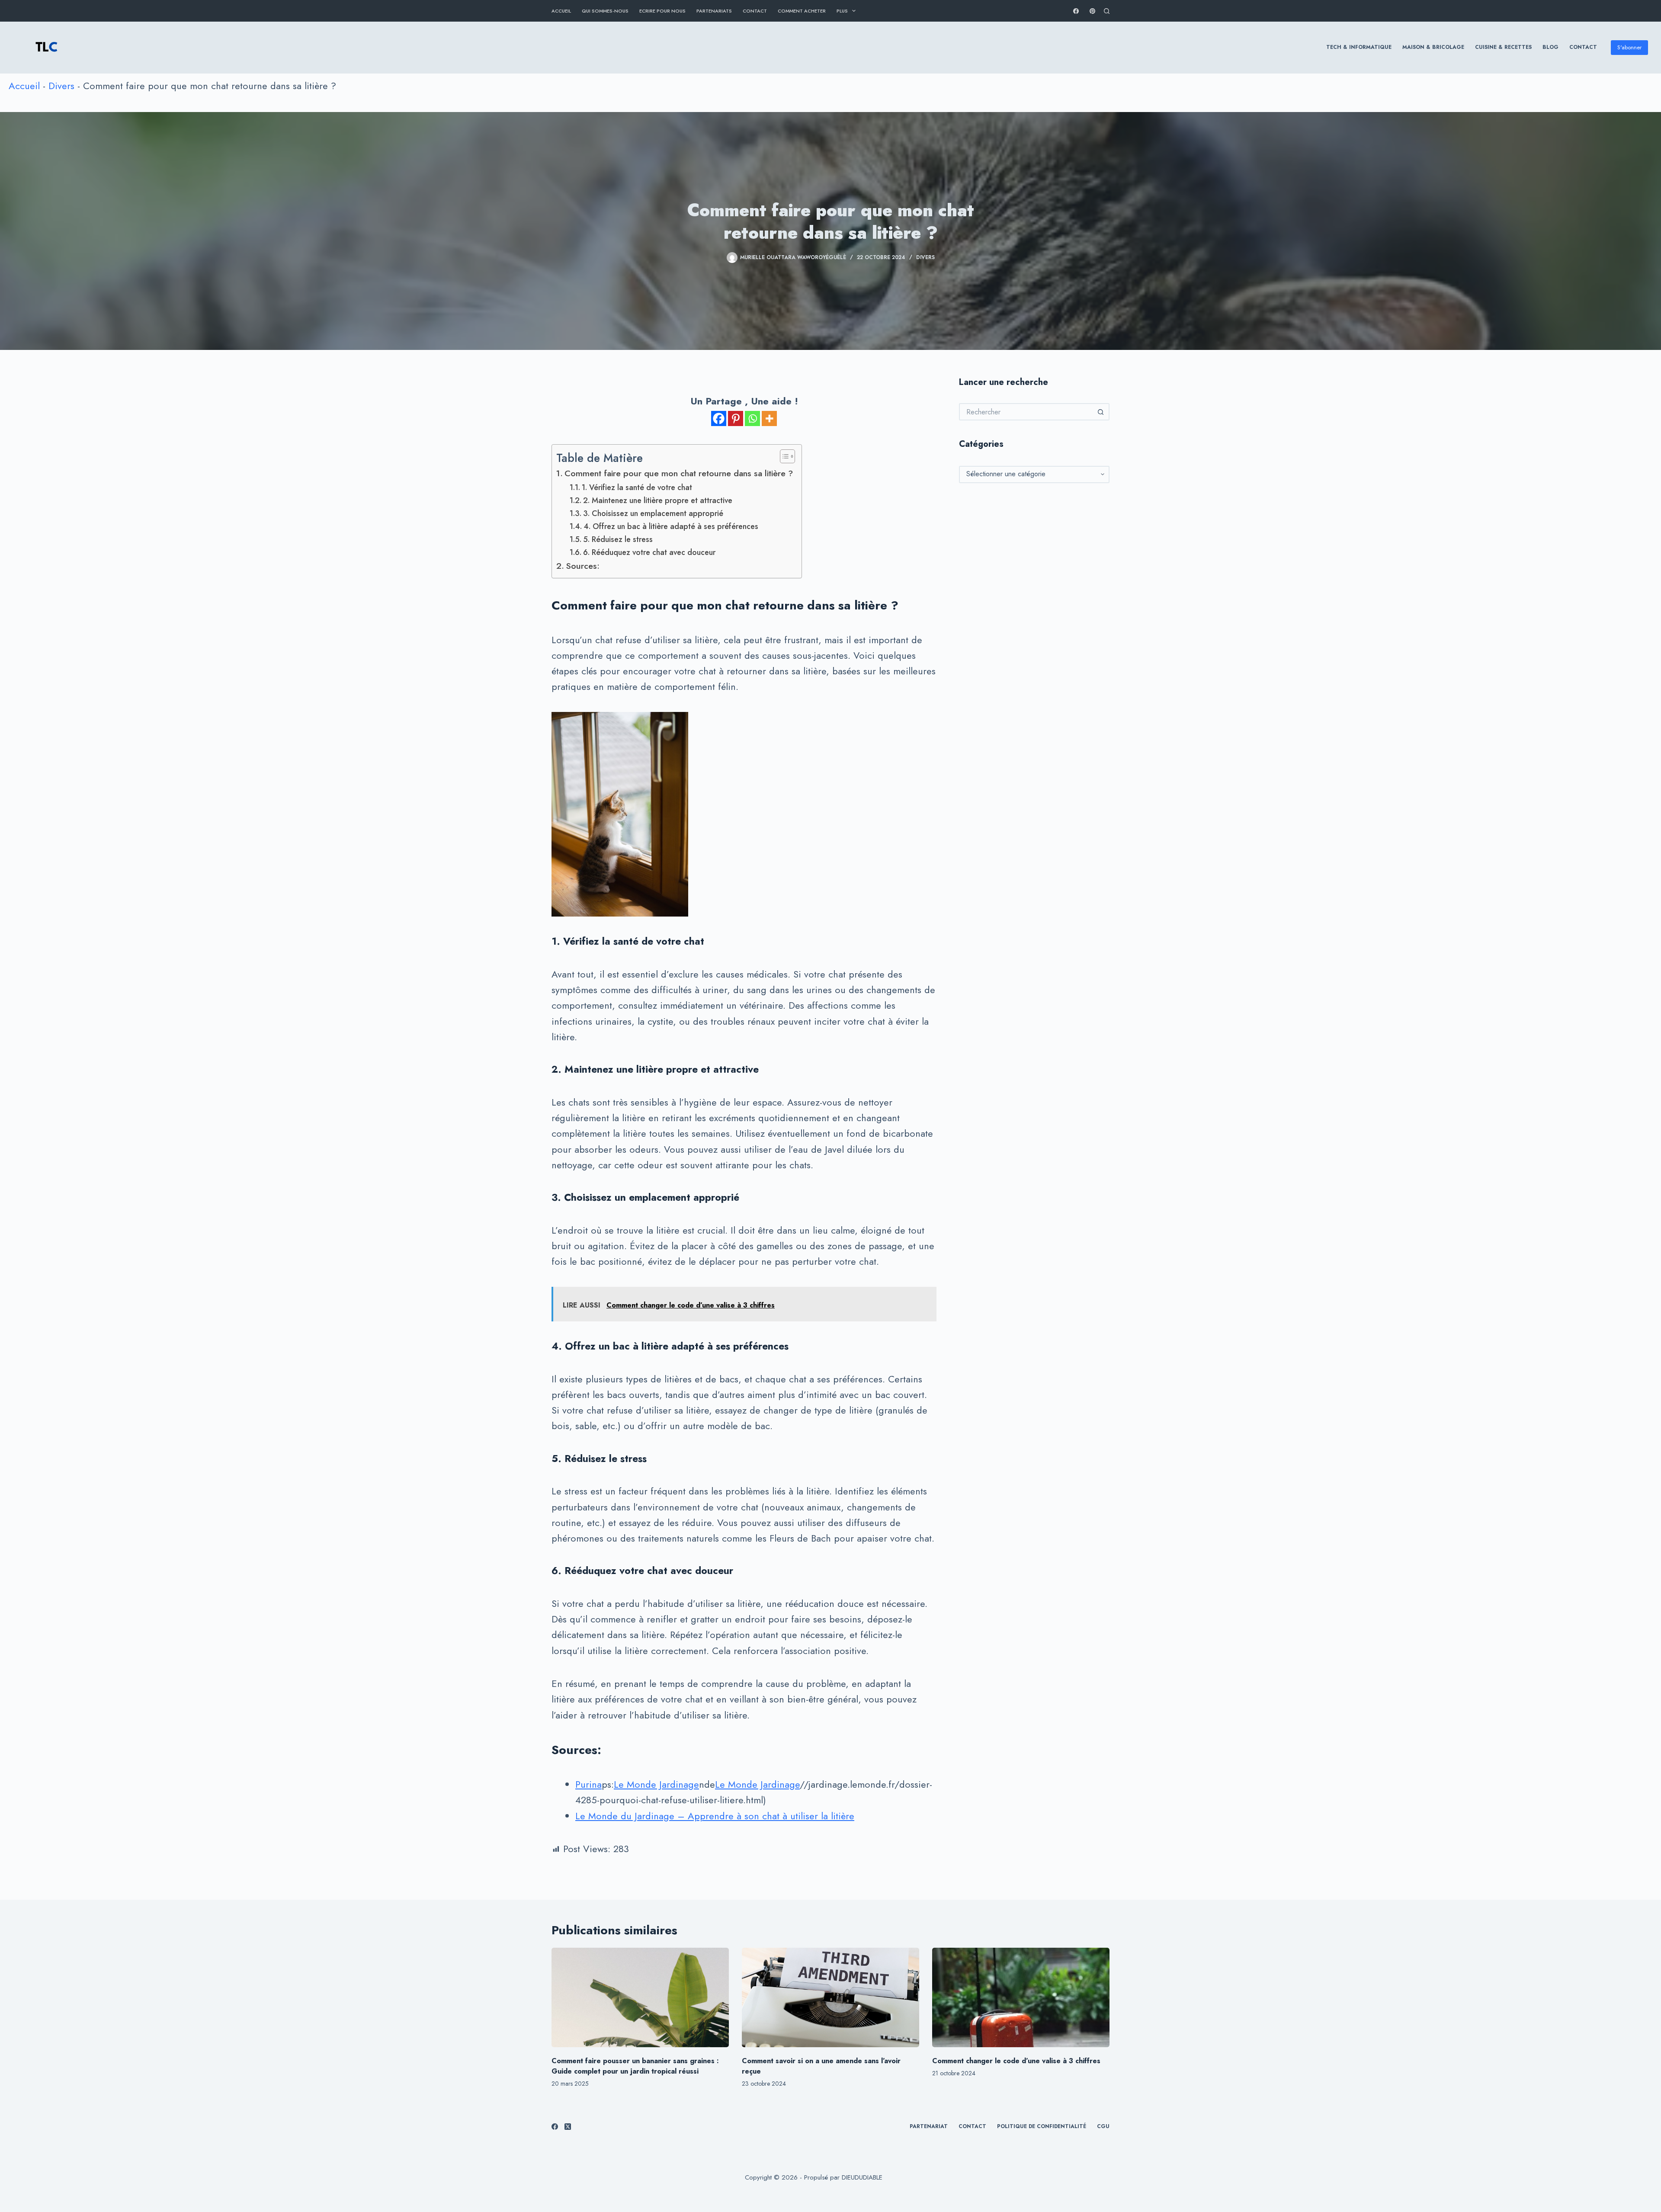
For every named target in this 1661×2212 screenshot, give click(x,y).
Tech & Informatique (1359, 47)
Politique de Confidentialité (1042, 2127)
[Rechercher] (1107, 11)
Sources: (583, 566)
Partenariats (714, 11)
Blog (1550, 47)
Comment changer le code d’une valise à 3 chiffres (1016, 2061)
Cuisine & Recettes (1503, 47)
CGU (1103, 2127)
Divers (61, 86)
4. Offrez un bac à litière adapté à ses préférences (671, 526)
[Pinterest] (1092, 11)
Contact (755, 11)
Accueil (561, 11)
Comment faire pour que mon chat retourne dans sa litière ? (679, 473)
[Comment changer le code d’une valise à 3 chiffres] (1021, 1998)
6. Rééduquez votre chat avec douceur (649, 552)
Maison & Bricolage (1433, 47)
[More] (769, 418)
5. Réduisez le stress (618, 539)
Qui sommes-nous (605, 11)
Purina (588, 1784)
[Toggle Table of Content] (783, 456)
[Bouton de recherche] (1101, 412)
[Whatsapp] (752, 418)
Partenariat (929, 2127)
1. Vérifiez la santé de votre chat (637, 487)
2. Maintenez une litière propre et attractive (658, 500)
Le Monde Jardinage (656, 1784)
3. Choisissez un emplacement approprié (653, 513)
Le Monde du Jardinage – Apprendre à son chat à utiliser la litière (715, 1816)
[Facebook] (1076, 11)
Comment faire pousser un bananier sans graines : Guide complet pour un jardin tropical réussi (635, 2066)
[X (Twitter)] (568, 2127)
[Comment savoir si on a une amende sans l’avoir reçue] (830, 1998)
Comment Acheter (802, 11)
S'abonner (1629, 47)
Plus (842, 11)
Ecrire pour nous (662, 11)
